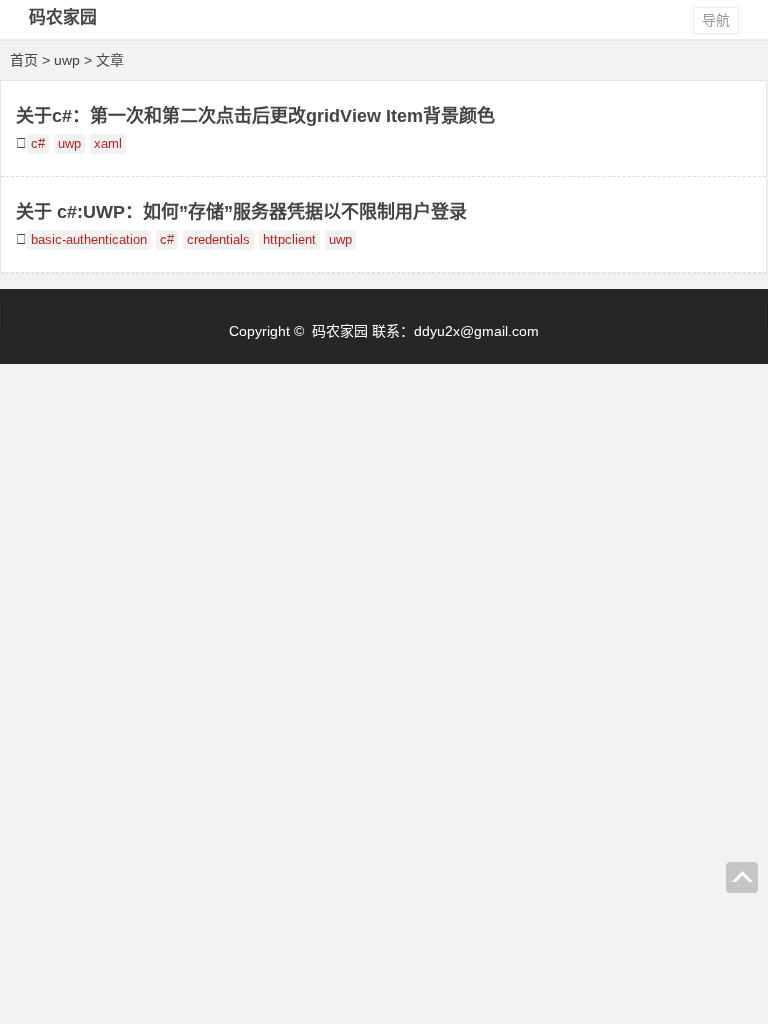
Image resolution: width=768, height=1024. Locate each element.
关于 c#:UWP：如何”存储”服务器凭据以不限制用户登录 (241, 212)
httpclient (289, 240)
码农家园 (63, 17)
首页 (24, 60)
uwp (69, 144)
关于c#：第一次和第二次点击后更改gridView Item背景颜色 (255, 116)
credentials (218, 240)
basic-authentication (89, 240)
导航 (716, 20)
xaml (108, 144)
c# (38, 144)
